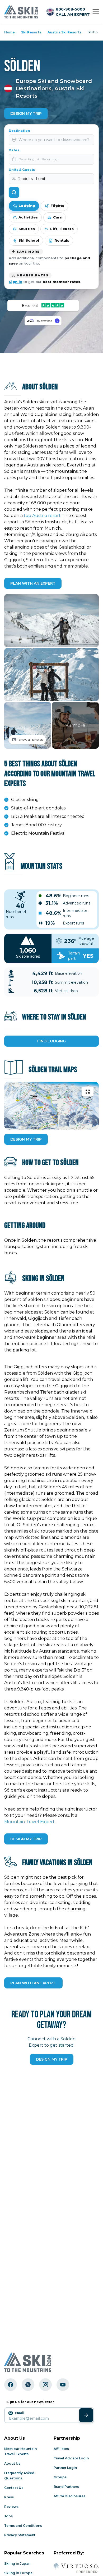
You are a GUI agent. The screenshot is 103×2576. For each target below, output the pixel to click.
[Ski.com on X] (28, 2385)
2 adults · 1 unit (32, 179)
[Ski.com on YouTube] (63, 2385)
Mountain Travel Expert (29, 1822)
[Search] (14, 192)
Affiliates (61, 2449)
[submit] (86, 2415)
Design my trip (52, 2059)
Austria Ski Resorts (64, 32)
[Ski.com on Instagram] (45, 2385)
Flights (57, 206)
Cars (57, 217)
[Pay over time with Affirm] (43, 321)
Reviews (11, 2507)
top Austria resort (42, 516)
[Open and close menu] (96, 12)
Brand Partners (66, 2487)
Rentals (62, 240)
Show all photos (31, 740)
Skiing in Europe (18, 2573)
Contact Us (14, 2488)
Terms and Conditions (23, 2526)
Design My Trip (26, 113)
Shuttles (27, 229)
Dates (14, 150)
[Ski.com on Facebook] (11, 2385)
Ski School (29, 240)
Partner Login (65, 2468)
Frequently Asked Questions (19, 2476)
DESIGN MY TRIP (26, 1139)
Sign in (15, 282)
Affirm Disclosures (69, 2496)
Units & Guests (22, 170)
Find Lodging (51, 1041)
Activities (28, 217)
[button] (51, 621)
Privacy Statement (20, 2535)
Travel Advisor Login (71, 2458)
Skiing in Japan (17, 2563)
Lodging (27, 206)
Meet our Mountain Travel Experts (20, 2451)
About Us (12, 2463)
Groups (60, 2477)
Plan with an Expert (33, 583)
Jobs (8, 2516)
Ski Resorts (31, 32)
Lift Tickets (62, 229)
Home (10, 32)
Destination (19, 131)
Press (9, 2497)
